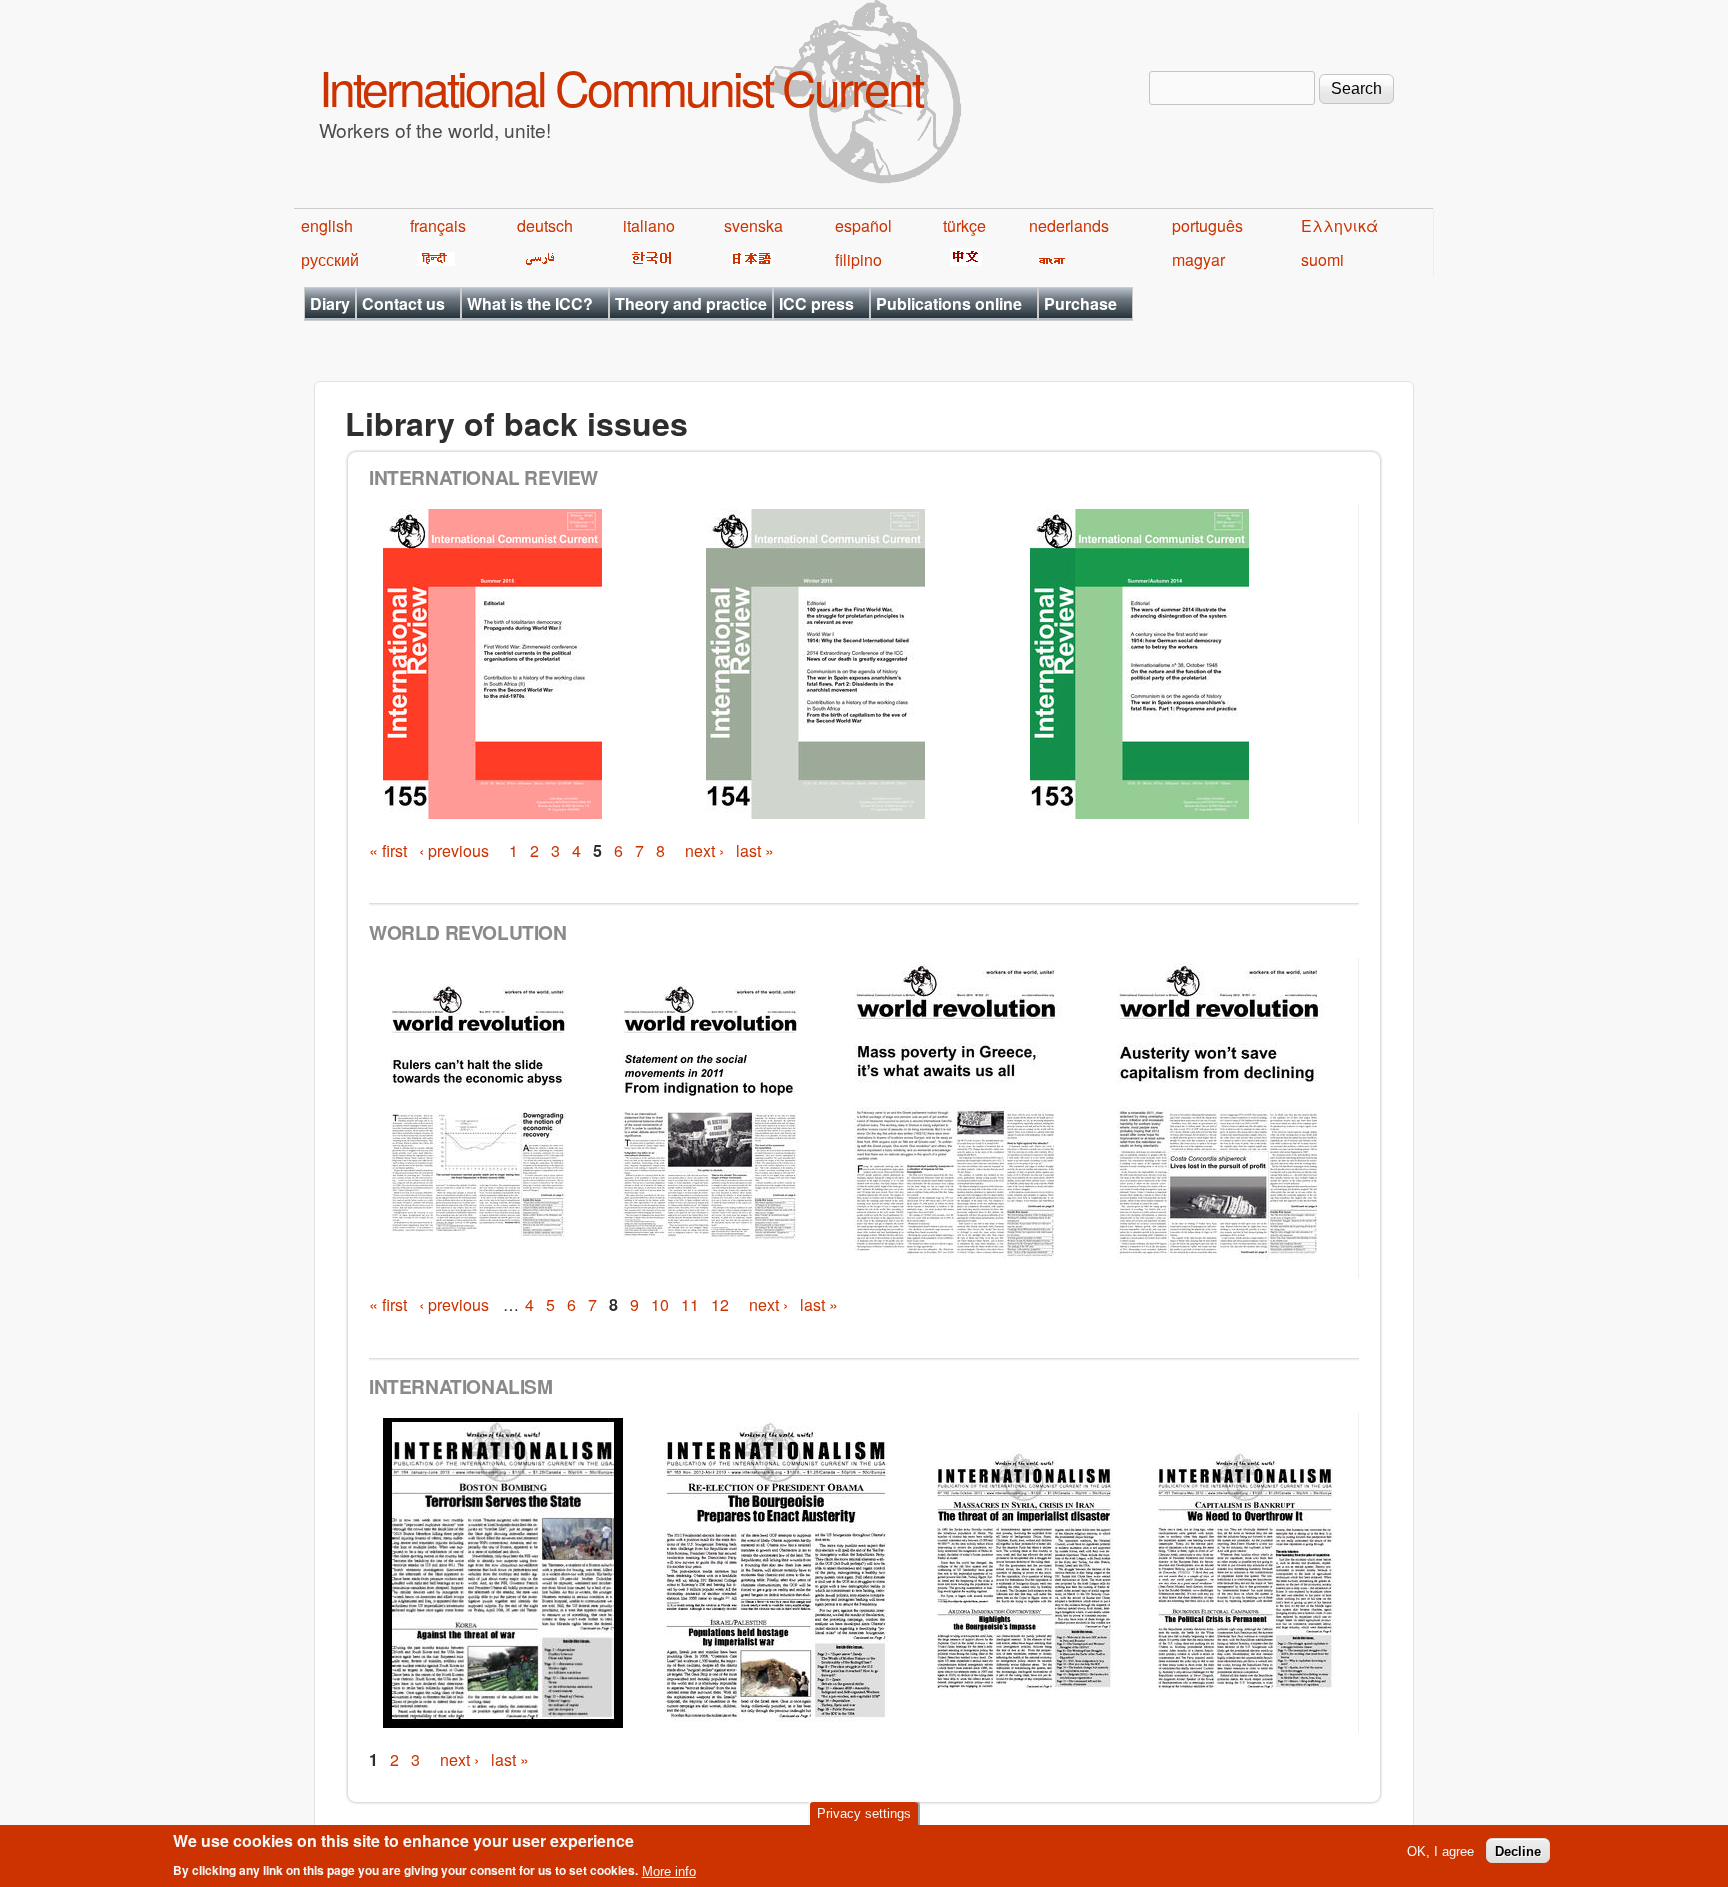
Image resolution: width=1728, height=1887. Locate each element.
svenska (753, 225)
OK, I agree (1440, 1850)
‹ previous (454, 850)
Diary (330, 303)
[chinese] (962, 259)
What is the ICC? (530, 303)
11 (690, 1304)
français (438, 225)
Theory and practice (691, 303)
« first (388, 850)
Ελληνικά (1339, 225)
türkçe (964, 225)
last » (755, 850)
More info (669, 1870)
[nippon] (748, 259)
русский (330, 259)
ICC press (816, 303)
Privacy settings (864, 1813)
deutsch (545, 225)
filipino (858, 259)
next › (704, 850)
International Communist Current (620, 86)
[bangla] (1048, 259)
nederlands (1069, 225)
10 (660, 1304)
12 (720, 1304)
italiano (649, 225)
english (327, 225)
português (1207, 225)
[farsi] (536, 259)
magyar (1198, 259)
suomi (1322, 259)
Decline (1518, 1850)
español (863, 225)
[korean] (648, 259)
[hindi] (432, 259)
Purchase (1080, 303)
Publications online (949, 303)
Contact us (403, 303)
